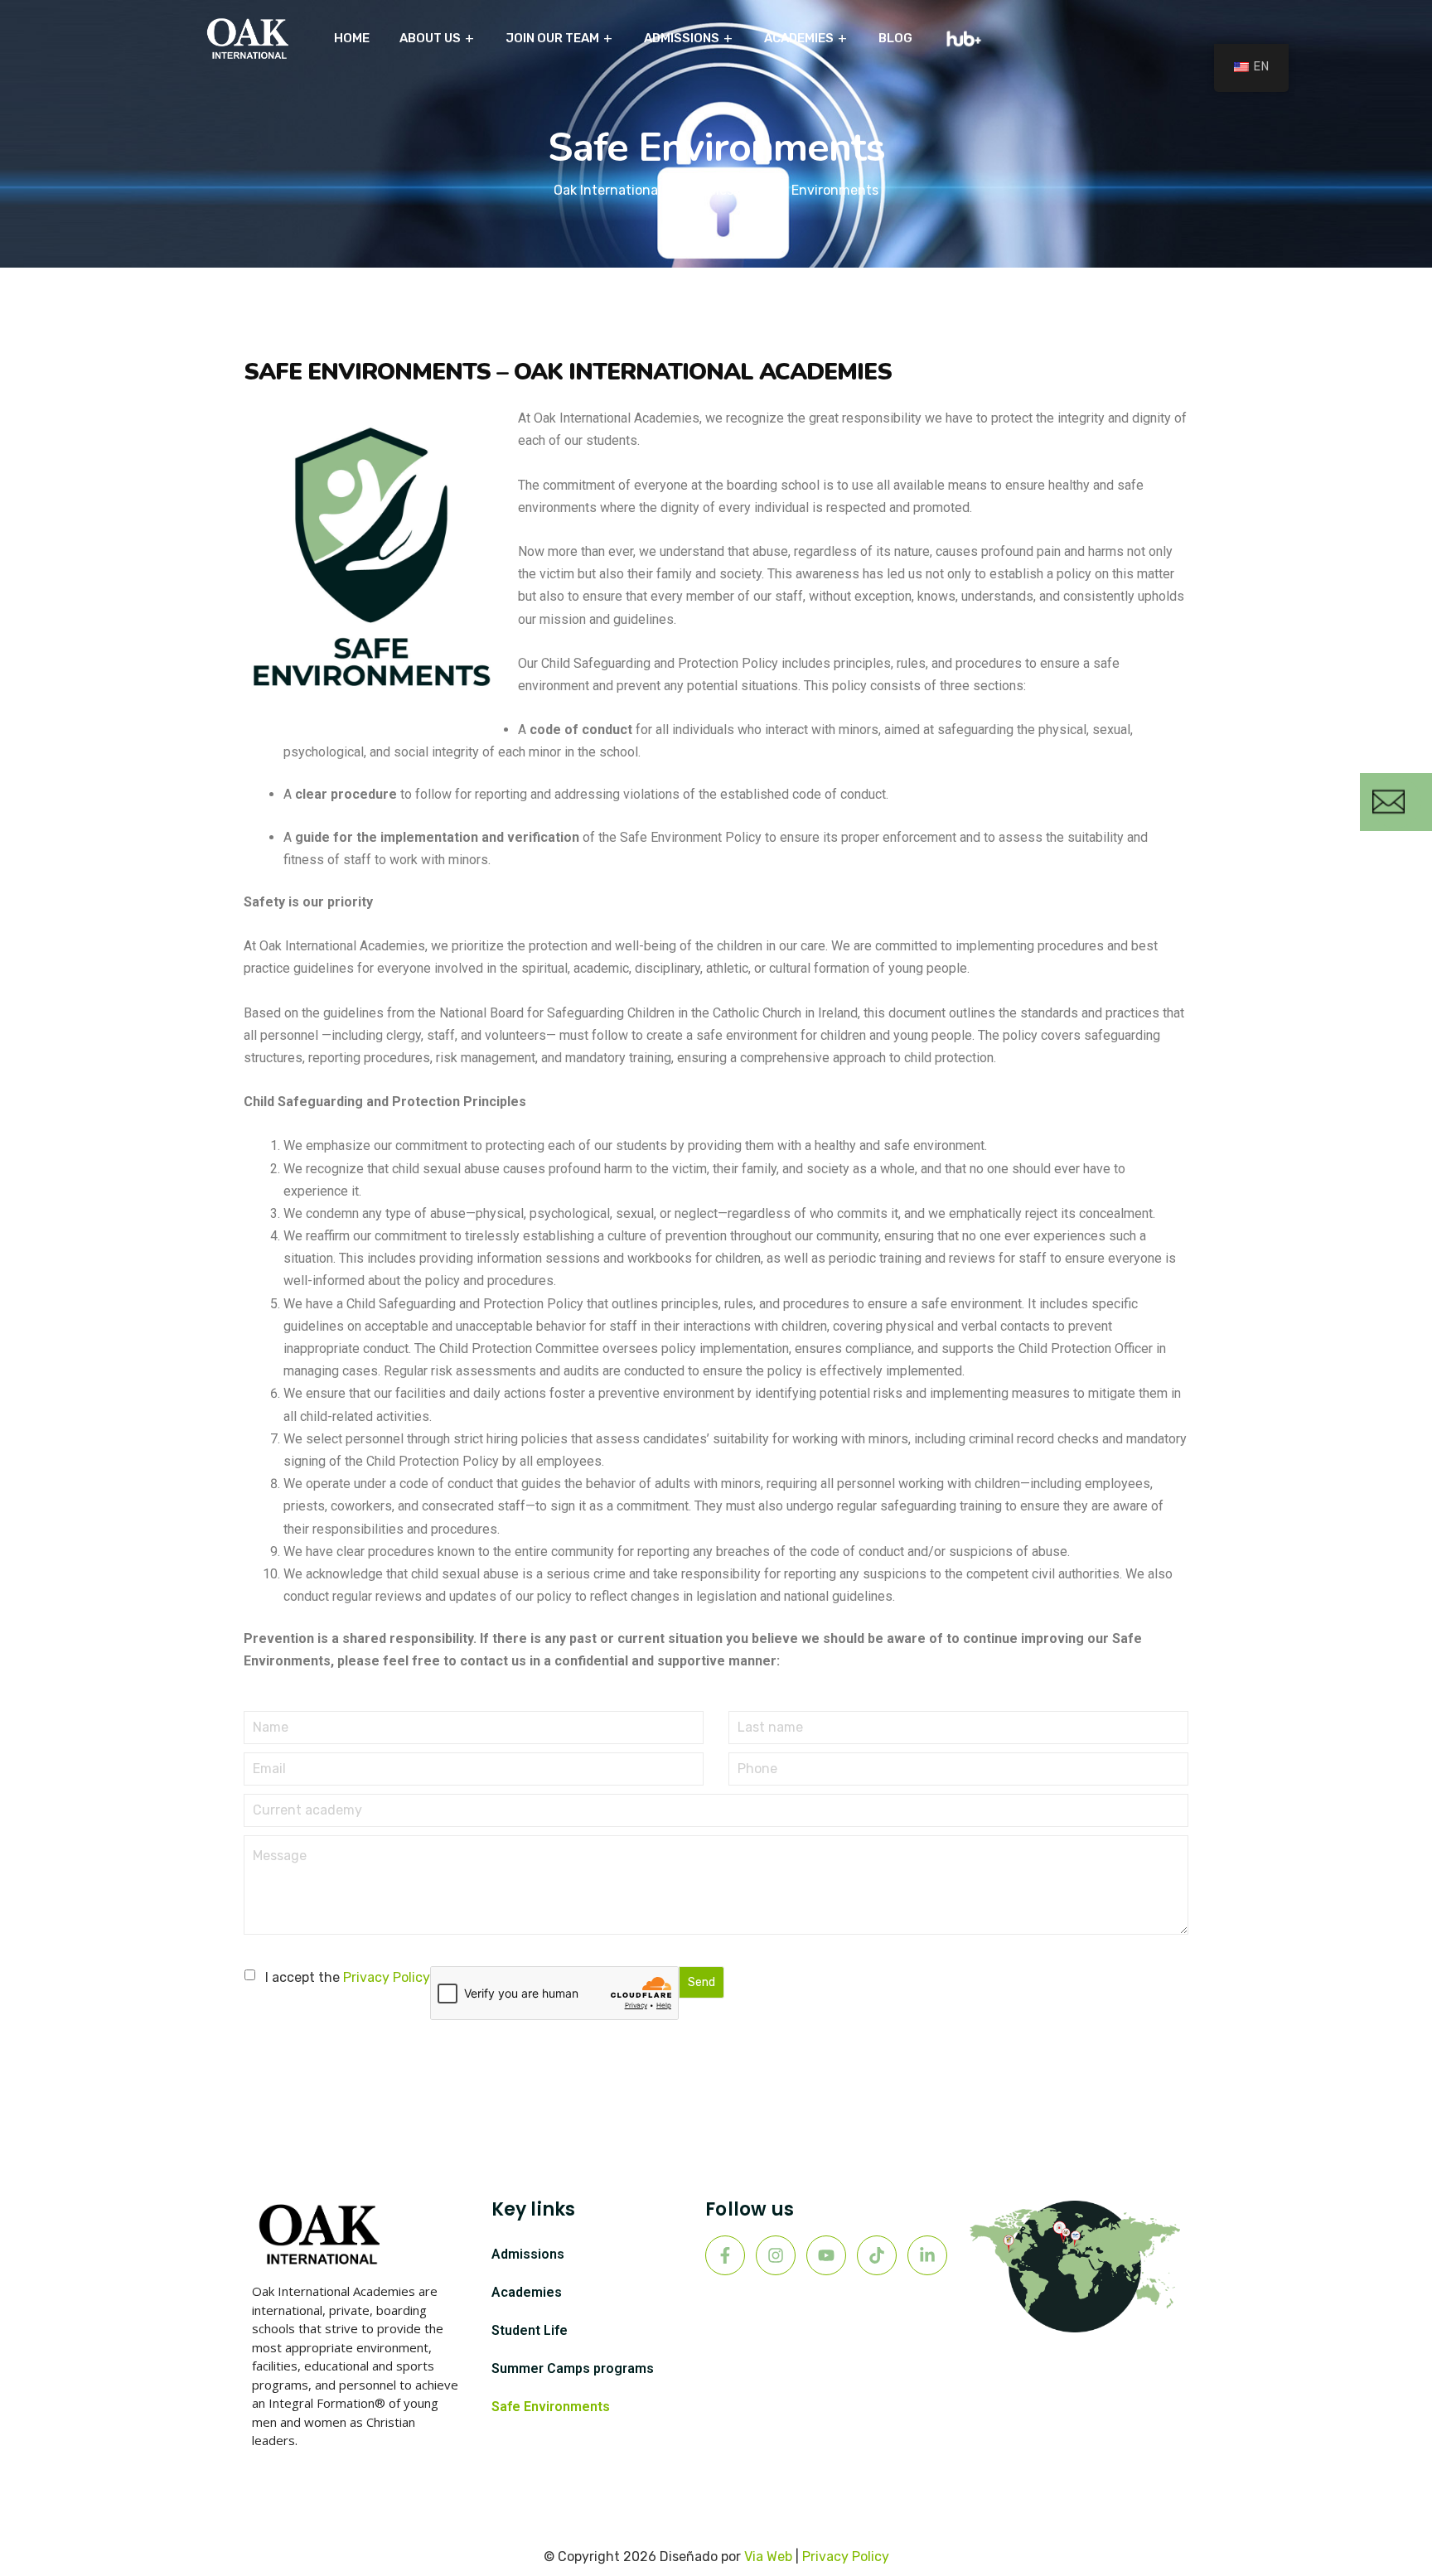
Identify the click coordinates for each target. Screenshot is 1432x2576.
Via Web (768, 2557)
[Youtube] (826, 2255)
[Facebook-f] (725, 2255)
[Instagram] (776, 2255)
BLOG (895, 38)
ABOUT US (430, 38)
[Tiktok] (877, 2255)
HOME (352, 38)
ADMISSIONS (682, 38)
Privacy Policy (387, 1977)
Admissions (528, 2254)
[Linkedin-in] (927, 2255)
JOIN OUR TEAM (552, 38)
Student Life (530, 2330)
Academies (527, 2292)
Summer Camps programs (573, 2368)
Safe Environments (551, 2407)
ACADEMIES (799, 38)
